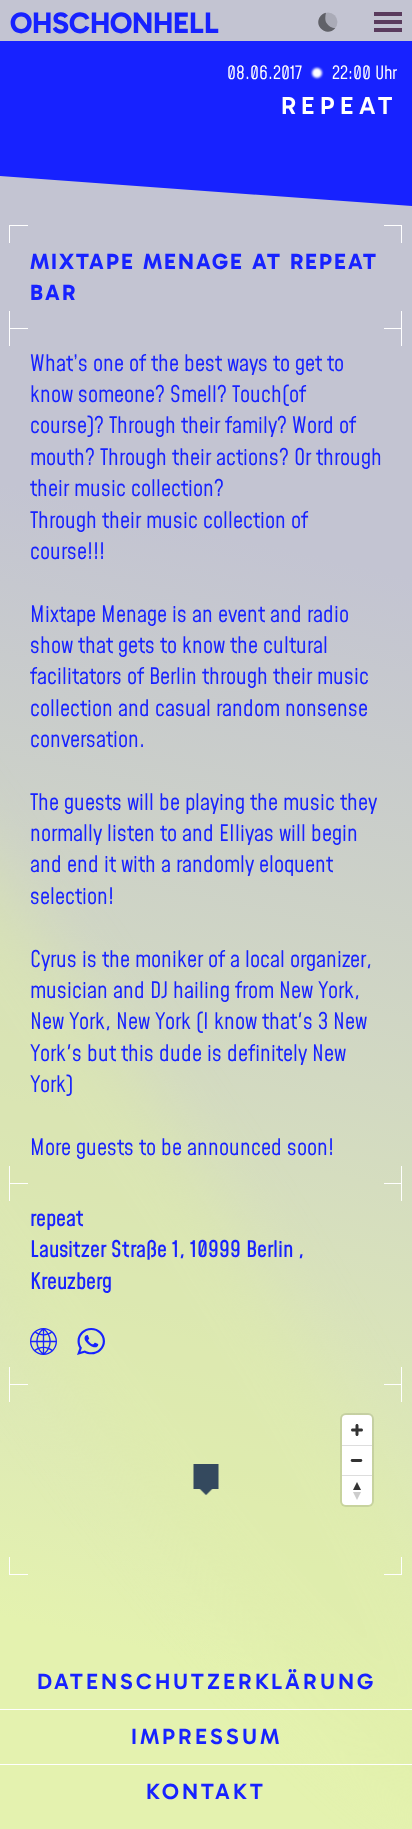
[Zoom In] (357, 1430)
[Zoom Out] (357, 1460)
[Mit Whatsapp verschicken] (91, 1341)
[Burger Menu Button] (390, 20)
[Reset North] (357, 1490)
